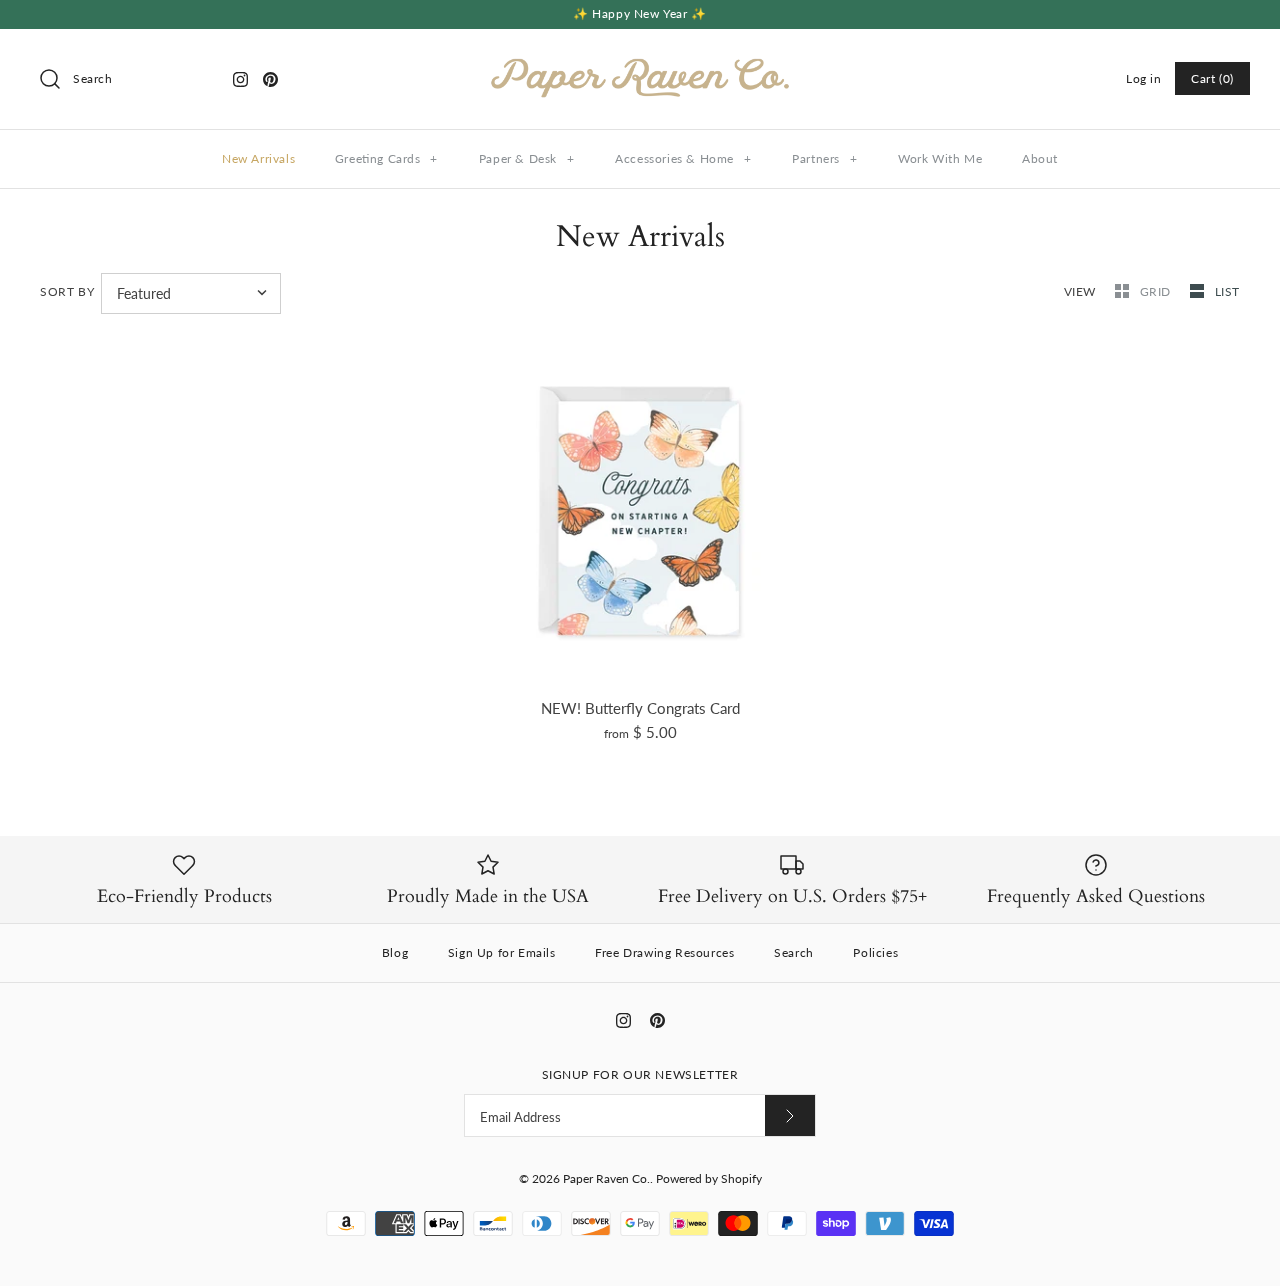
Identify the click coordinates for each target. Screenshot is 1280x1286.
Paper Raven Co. (606, 1178)
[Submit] (790, 1115)
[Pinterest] (270, 79)
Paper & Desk (527, 158)
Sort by (67, 291)
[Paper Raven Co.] (640, 61)
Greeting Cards (386, 158)
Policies (875, 952)
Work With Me (940, 158)
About (1040, 158)
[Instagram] (240, 79)
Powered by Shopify (709, 1178)
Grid (1157, 291)
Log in (1144, 78)
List (1227, 291)
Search (794, 952)
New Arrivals (258, 158)
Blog (395, 952)
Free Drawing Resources (664, 952)
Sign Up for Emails (502, 952)
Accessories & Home (683, 158)
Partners (824, 158)
